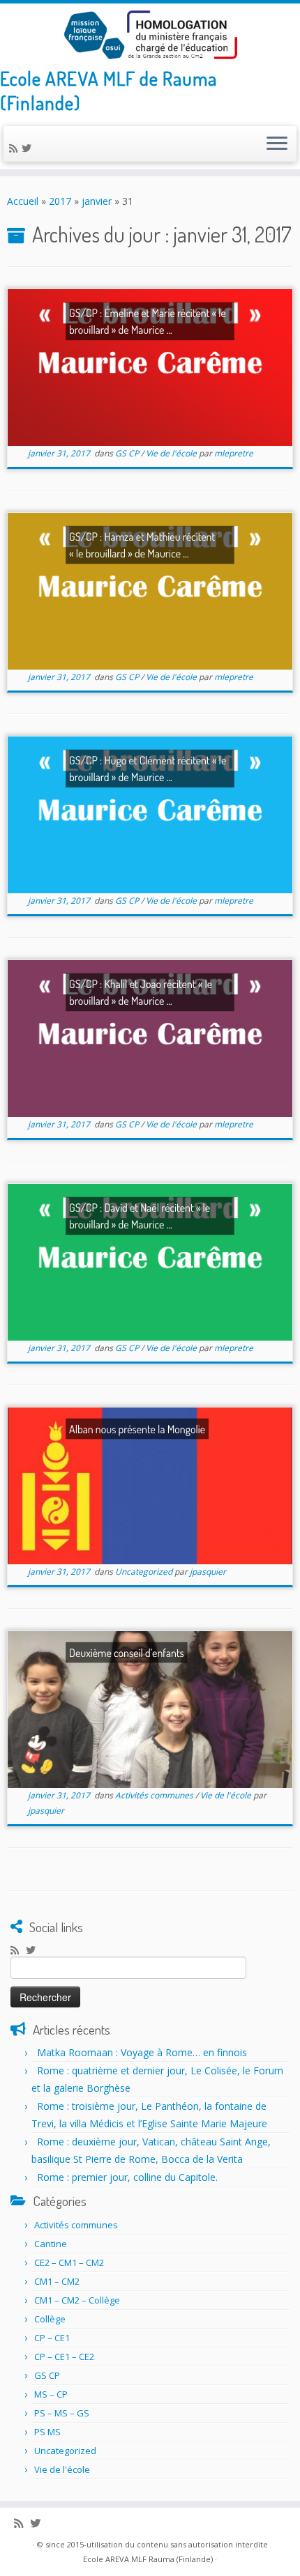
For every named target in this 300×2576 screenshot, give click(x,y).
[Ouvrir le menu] (277, 144)
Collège (50, 2319)
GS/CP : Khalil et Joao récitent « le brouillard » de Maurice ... (141, 992)
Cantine (51, 2244)
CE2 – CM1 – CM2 (69, 2262)
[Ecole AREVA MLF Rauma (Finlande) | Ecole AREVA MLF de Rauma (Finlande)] (150, 35)
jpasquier (208, 1572)
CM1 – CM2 (57, 2281)
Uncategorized (145, 1572)
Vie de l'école (172, 453)
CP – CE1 (52, 2338)
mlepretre (234, 453)
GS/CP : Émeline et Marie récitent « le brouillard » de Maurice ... (148, 321)
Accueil (23, 201)
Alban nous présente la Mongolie (137, 1429)
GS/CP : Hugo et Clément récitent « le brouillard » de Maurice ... (148, 769)
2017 (60, 201)
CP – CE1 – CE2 (64, 2357)
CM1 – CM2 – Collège (77, 2300)
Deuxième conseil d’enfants (127, 1652)
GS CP (128, 453)
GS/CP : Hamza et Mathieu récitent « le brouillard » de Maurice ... (142, 545)
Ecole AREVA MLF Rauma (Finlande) (148, 2559)
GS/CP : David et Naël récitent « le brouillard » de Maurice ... (140, 1216)
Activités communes (155, 1795)
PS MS (47, 2432)
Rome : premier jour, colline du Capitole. (127, 2177)
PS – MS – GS (62, 2413)
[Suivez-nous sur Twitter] (29, 148)
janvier (97, 201)
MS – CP (51, 2394)
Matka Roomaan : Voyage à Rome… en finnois (142, 2052)
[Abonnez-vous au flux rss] (15, 148)
